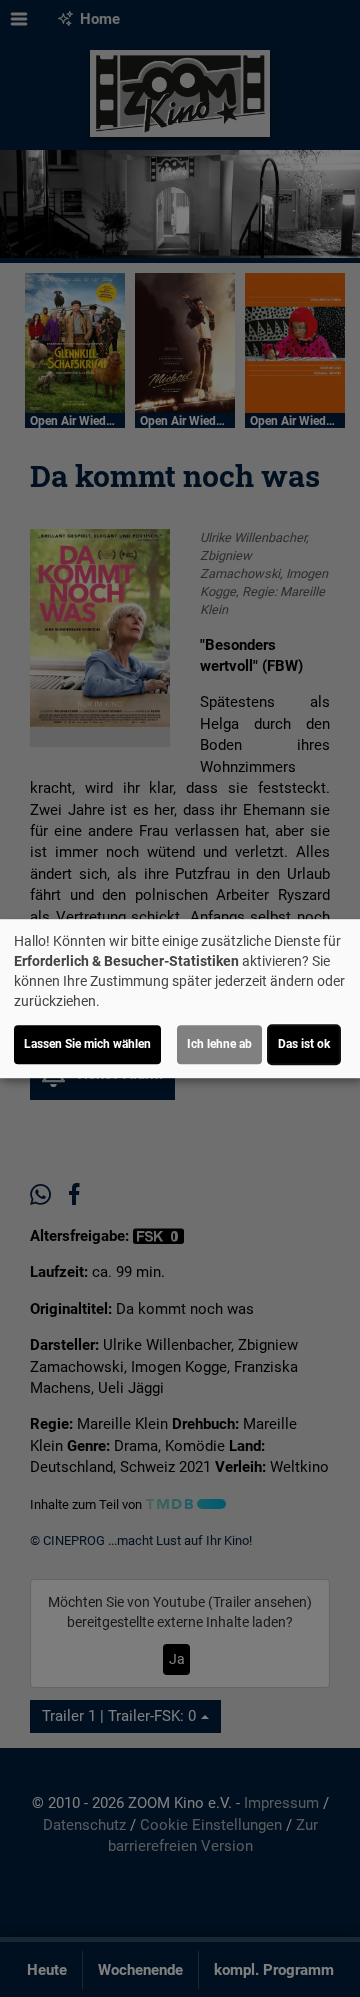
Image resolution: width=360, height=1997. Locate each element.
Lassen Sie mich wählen (87, 1044)
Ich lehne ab (219, 1044)
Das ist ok (304, 1044)
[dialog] (180, 999)
